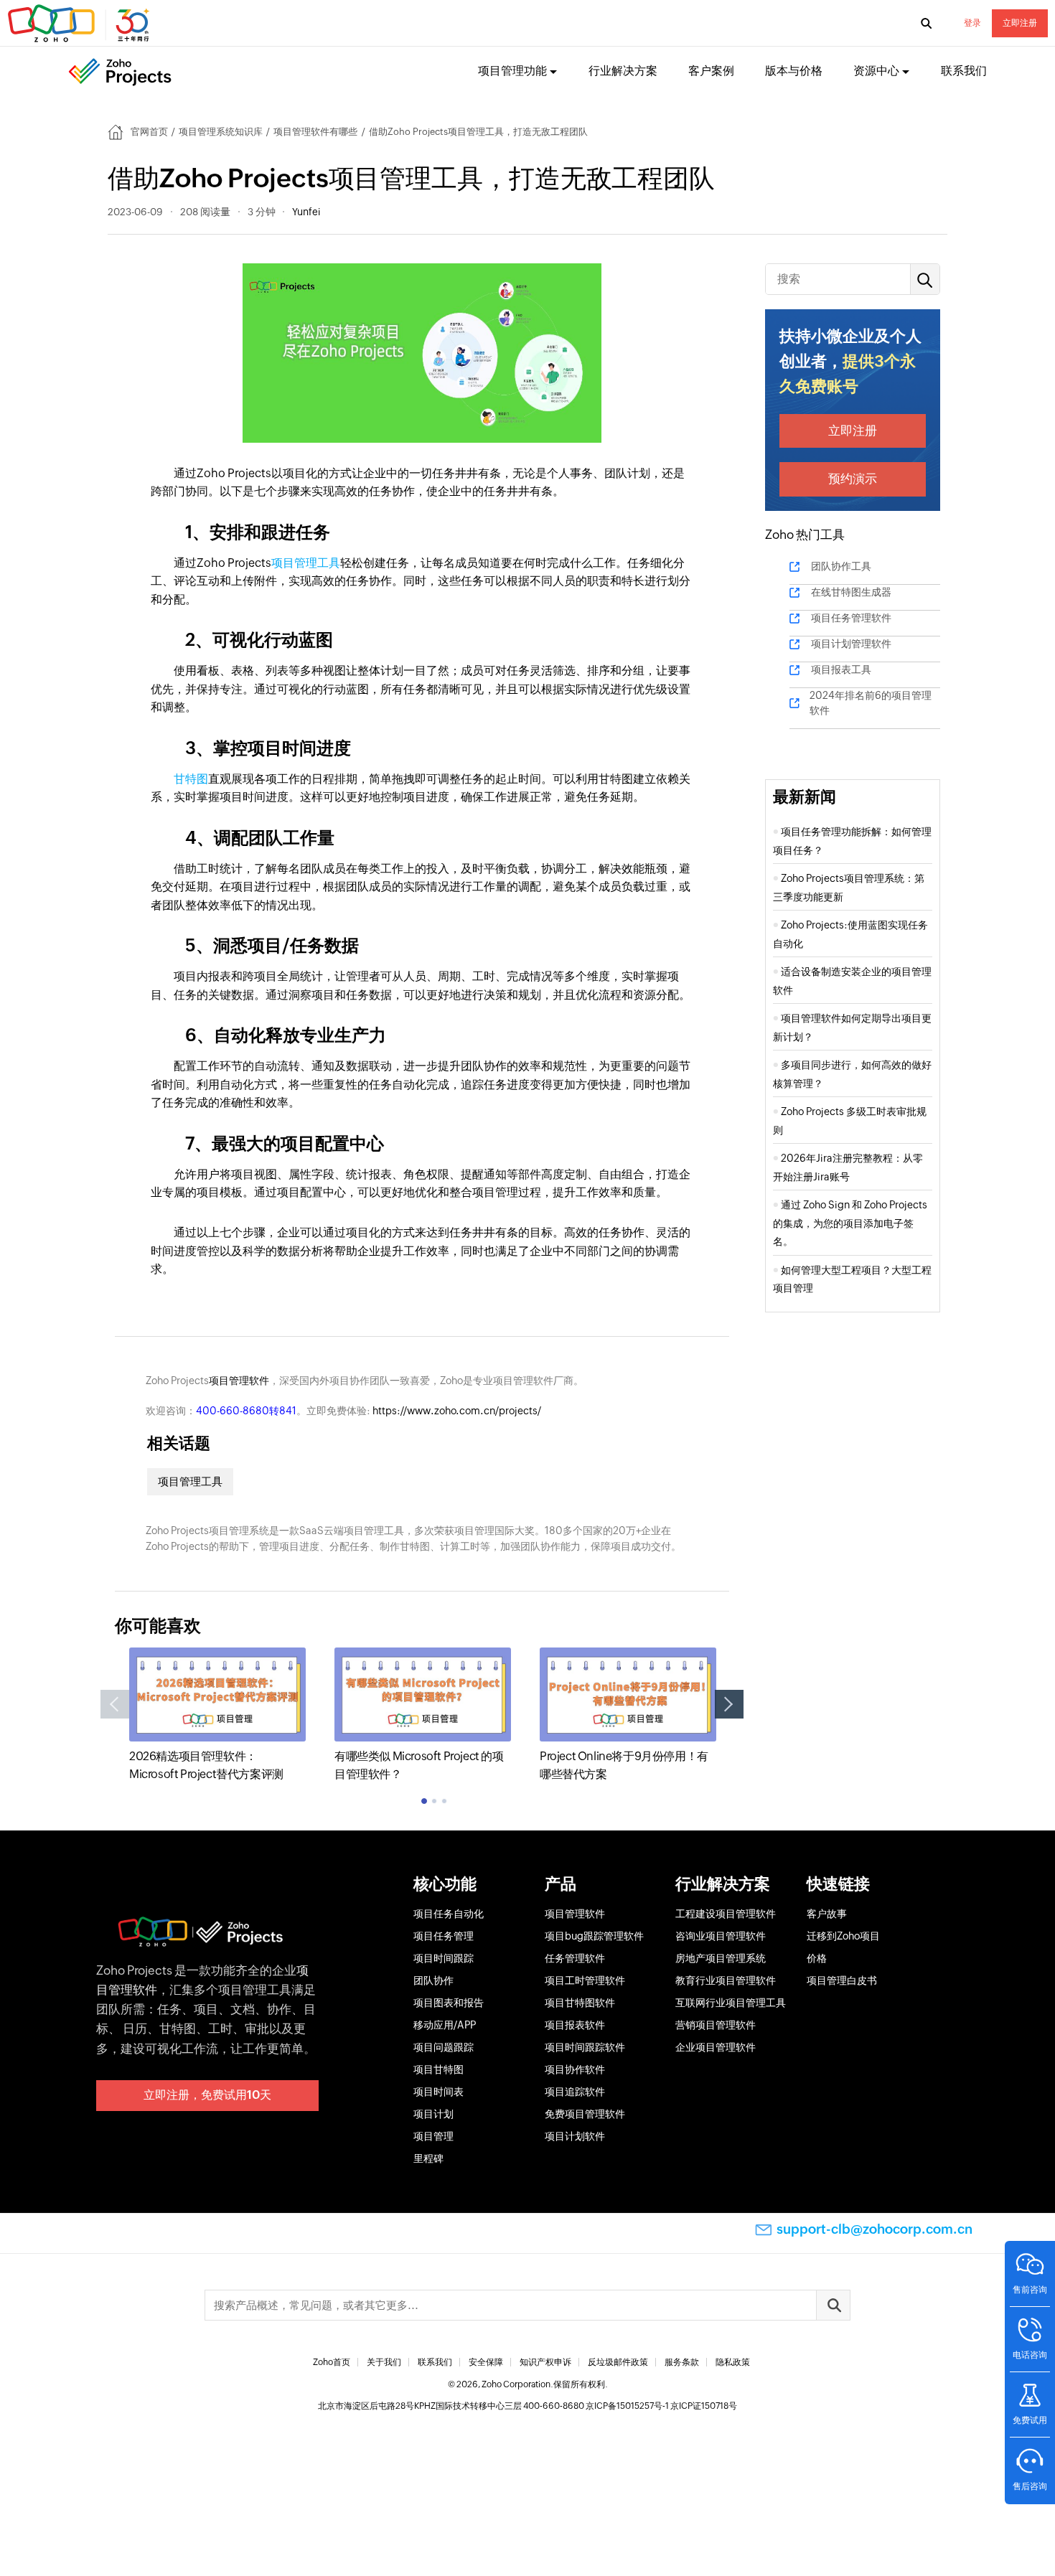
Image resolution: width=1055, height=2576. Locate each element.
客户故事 (827, 1914)
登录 (972, 23)
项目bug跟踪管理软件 (594, 1936)
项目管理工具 (306, 563)
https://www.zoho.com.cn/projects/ (457, 1411)
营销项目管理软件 (716, 2025)
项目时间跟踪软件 (585, 2047)
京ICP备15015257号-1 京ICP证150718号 (661, 2406)
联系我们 (964, 71)
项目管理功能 (512, 71)
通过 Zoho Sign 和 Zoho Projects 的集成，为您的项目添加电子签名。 (850, 1223)
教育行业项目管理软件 (726, 1980)
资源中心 (876, 71)
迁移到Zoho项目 (843, 1936)
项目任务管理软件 (851, 618)
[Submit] (833, 2305)
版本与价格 (794, 71)
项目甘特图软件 (580, 2003)
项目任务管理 (444, 1936)
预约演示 (853, 479)
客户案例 (711, 71)
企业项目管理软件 (716, 2047)
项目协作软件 (575, 2069)
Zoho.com (80, 24)
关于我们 (384, 2362)
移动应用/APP (445, 2025)
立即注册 (1020, 23)
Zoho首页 (332, 2362)
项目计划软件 (575, 2136)
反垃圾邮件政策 (618, 2362)
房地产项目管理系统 (721, 1958)
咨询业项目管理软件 (721, 1936)
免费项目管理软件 (585, 2114)
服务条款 (682, 2362)
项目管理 (433, 2136)
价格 (817, 1958)
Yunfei (306, 212)
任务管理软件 (575, 1958)
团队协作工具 (841, 566)
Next (729, 1704)
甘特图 (191, 779)
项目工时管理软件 (585, 1980)
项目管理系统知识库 (221, 132)
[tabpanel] (217, 1715)
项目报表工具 (841, 669)
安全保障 (486, 2362)
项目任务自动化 (449, 1914)
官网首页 (149, 132)
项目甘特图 (439, 2069)
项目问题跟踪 (444, 2047)
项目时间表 (439, 2092)
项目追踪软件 (575, 2092)
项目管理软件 (239, 1381)
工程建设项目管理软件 (726, 1914)
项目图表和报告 (449, 2003)
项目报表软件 (575, 2025)
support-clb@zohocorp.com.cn (875, 2229)
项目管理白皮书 (842, 1980)
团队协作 (433, 1980)
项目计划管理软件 (851, 644)
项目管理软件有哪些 (315, 132)
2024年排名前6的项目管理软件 (871, 703)
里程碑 (428, 2158)
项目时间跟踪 (444, 1958)
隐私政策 (733, 2362)
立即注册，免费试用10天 (207, 2095)
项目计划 (433, 2114)
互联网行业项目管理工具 (731, 2003)
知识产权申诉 (545, 2362)
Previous (115, 1704)
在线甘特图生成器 (851, 592)
